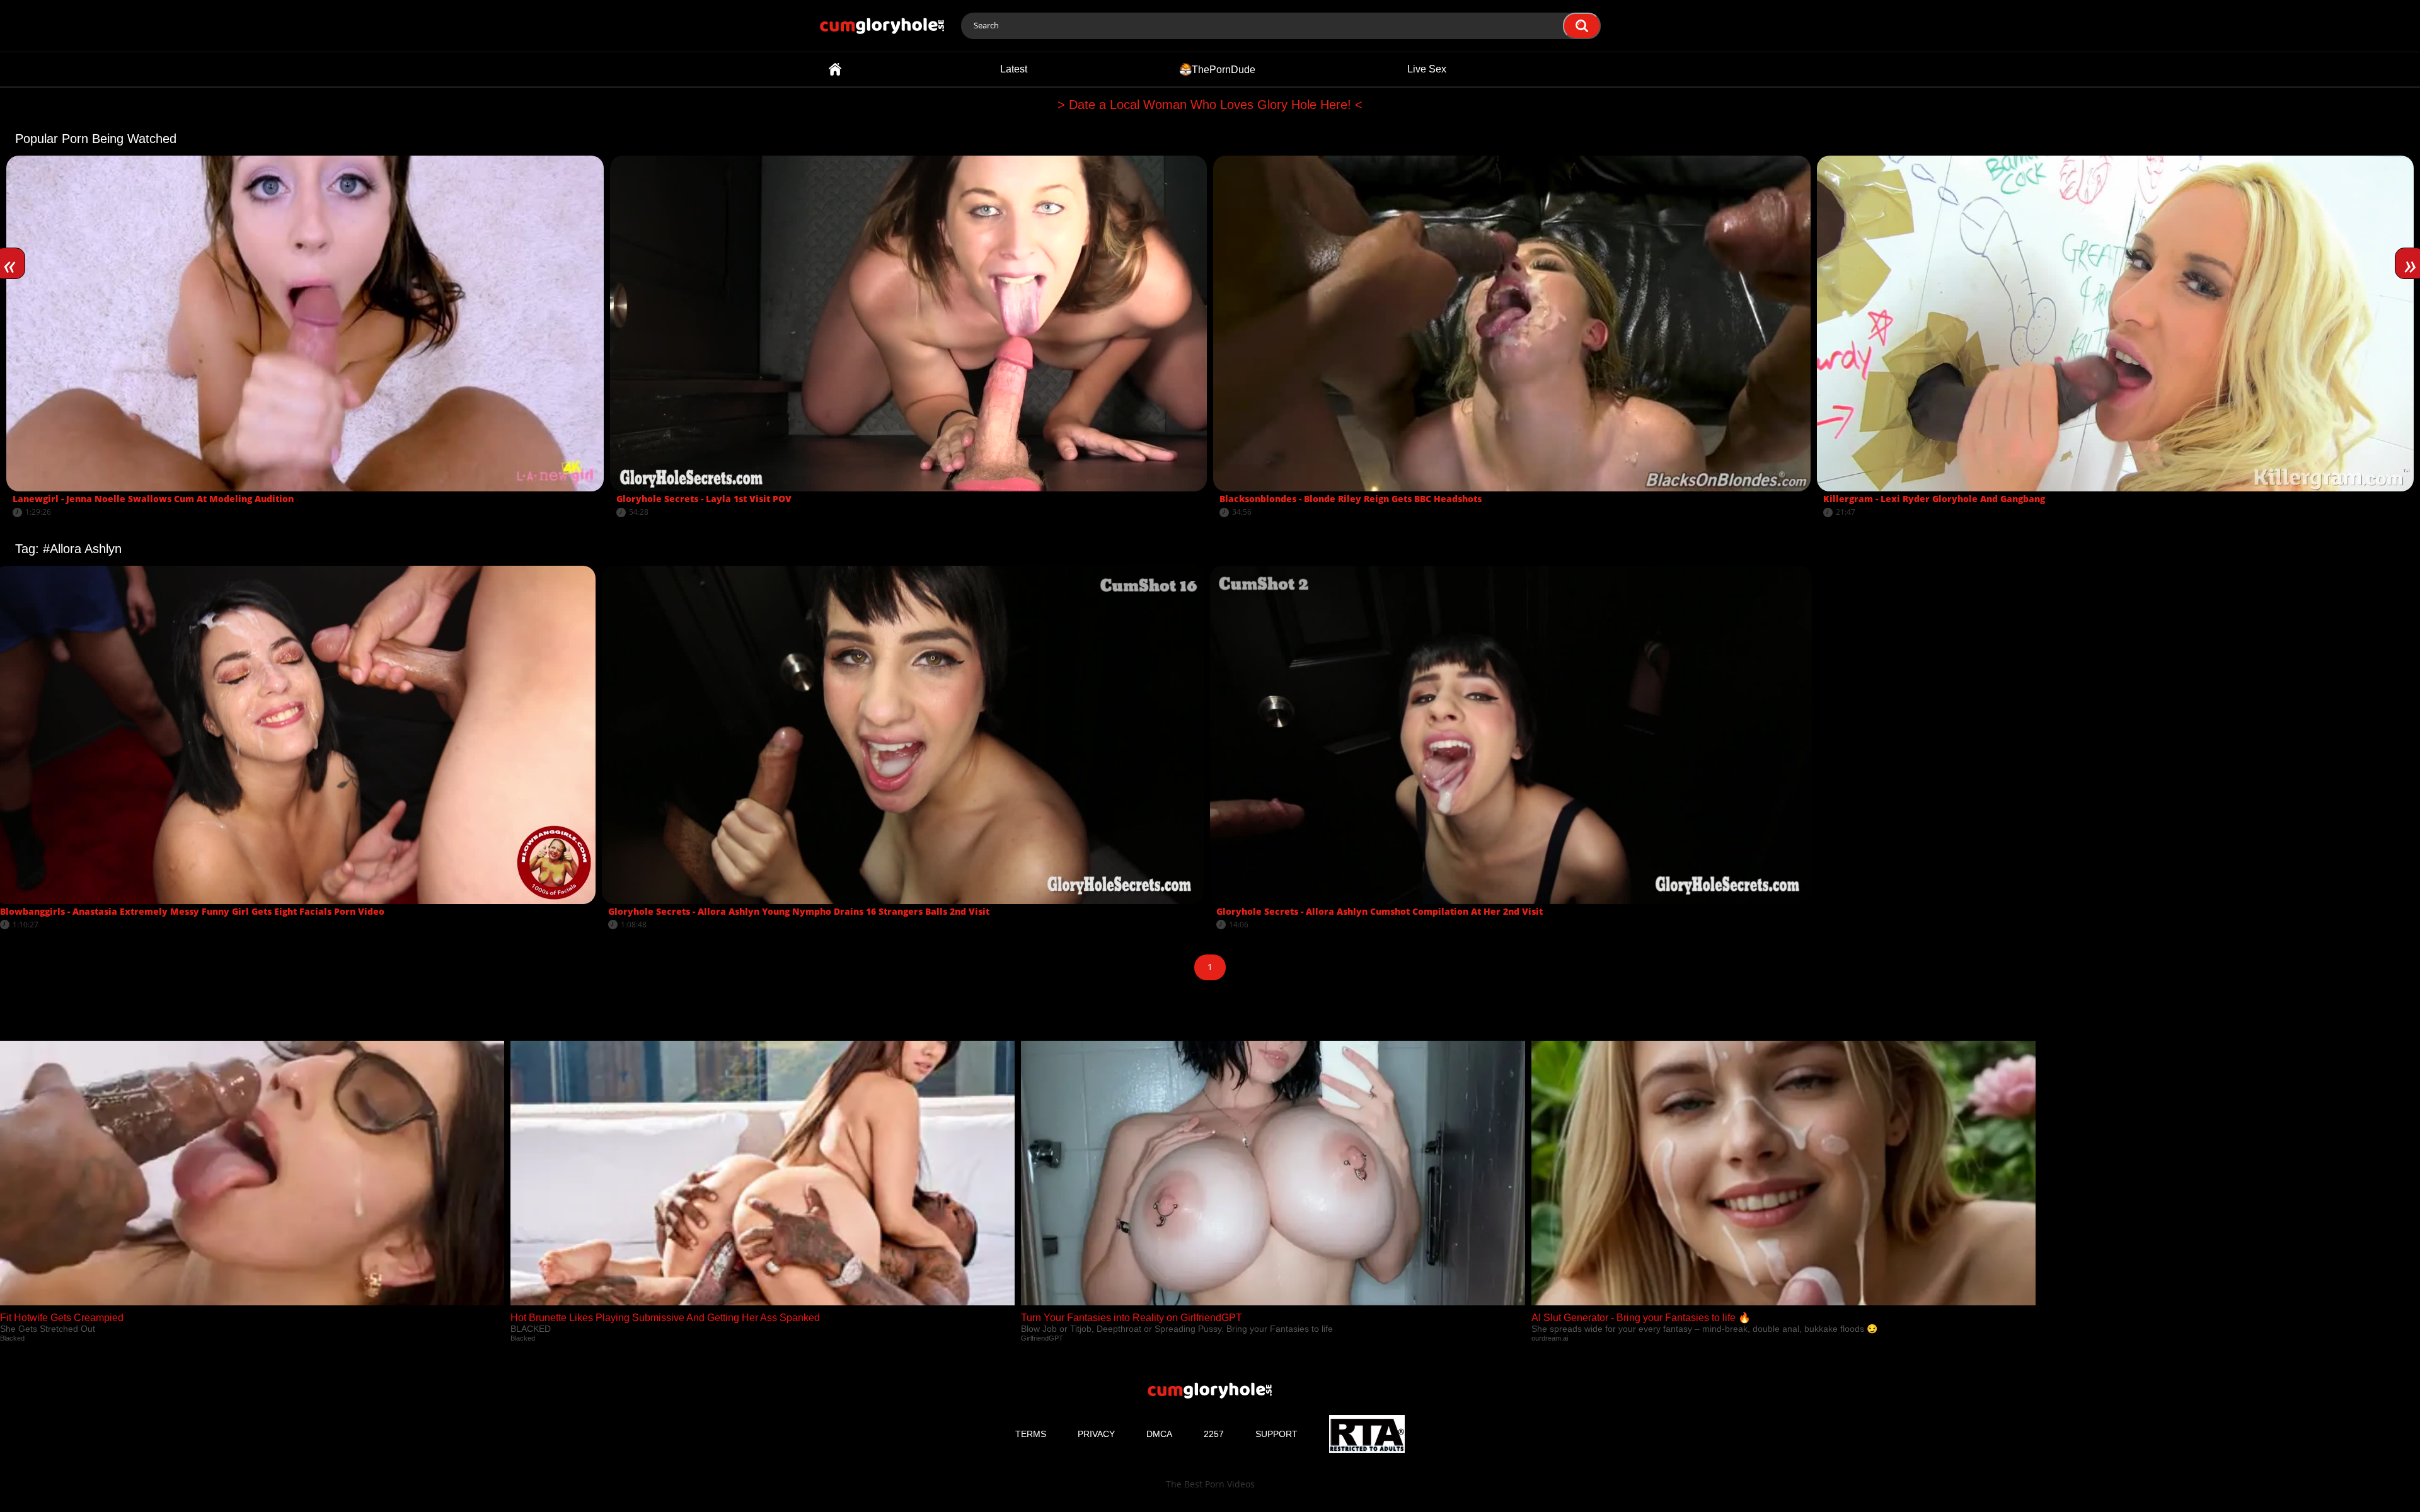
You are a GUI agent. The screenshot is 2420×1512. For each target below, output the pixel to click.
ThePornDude (1224, 69)
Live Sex (1427, 69)
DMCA (1159, 1434)
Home (835, 69)
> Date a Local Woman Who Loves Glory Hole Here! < (1210, 105)
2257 (1214, 1434)
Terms (1031, 1434)
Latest (1014, 69)
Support (1276, 1434)
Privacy (1096, 1434)
